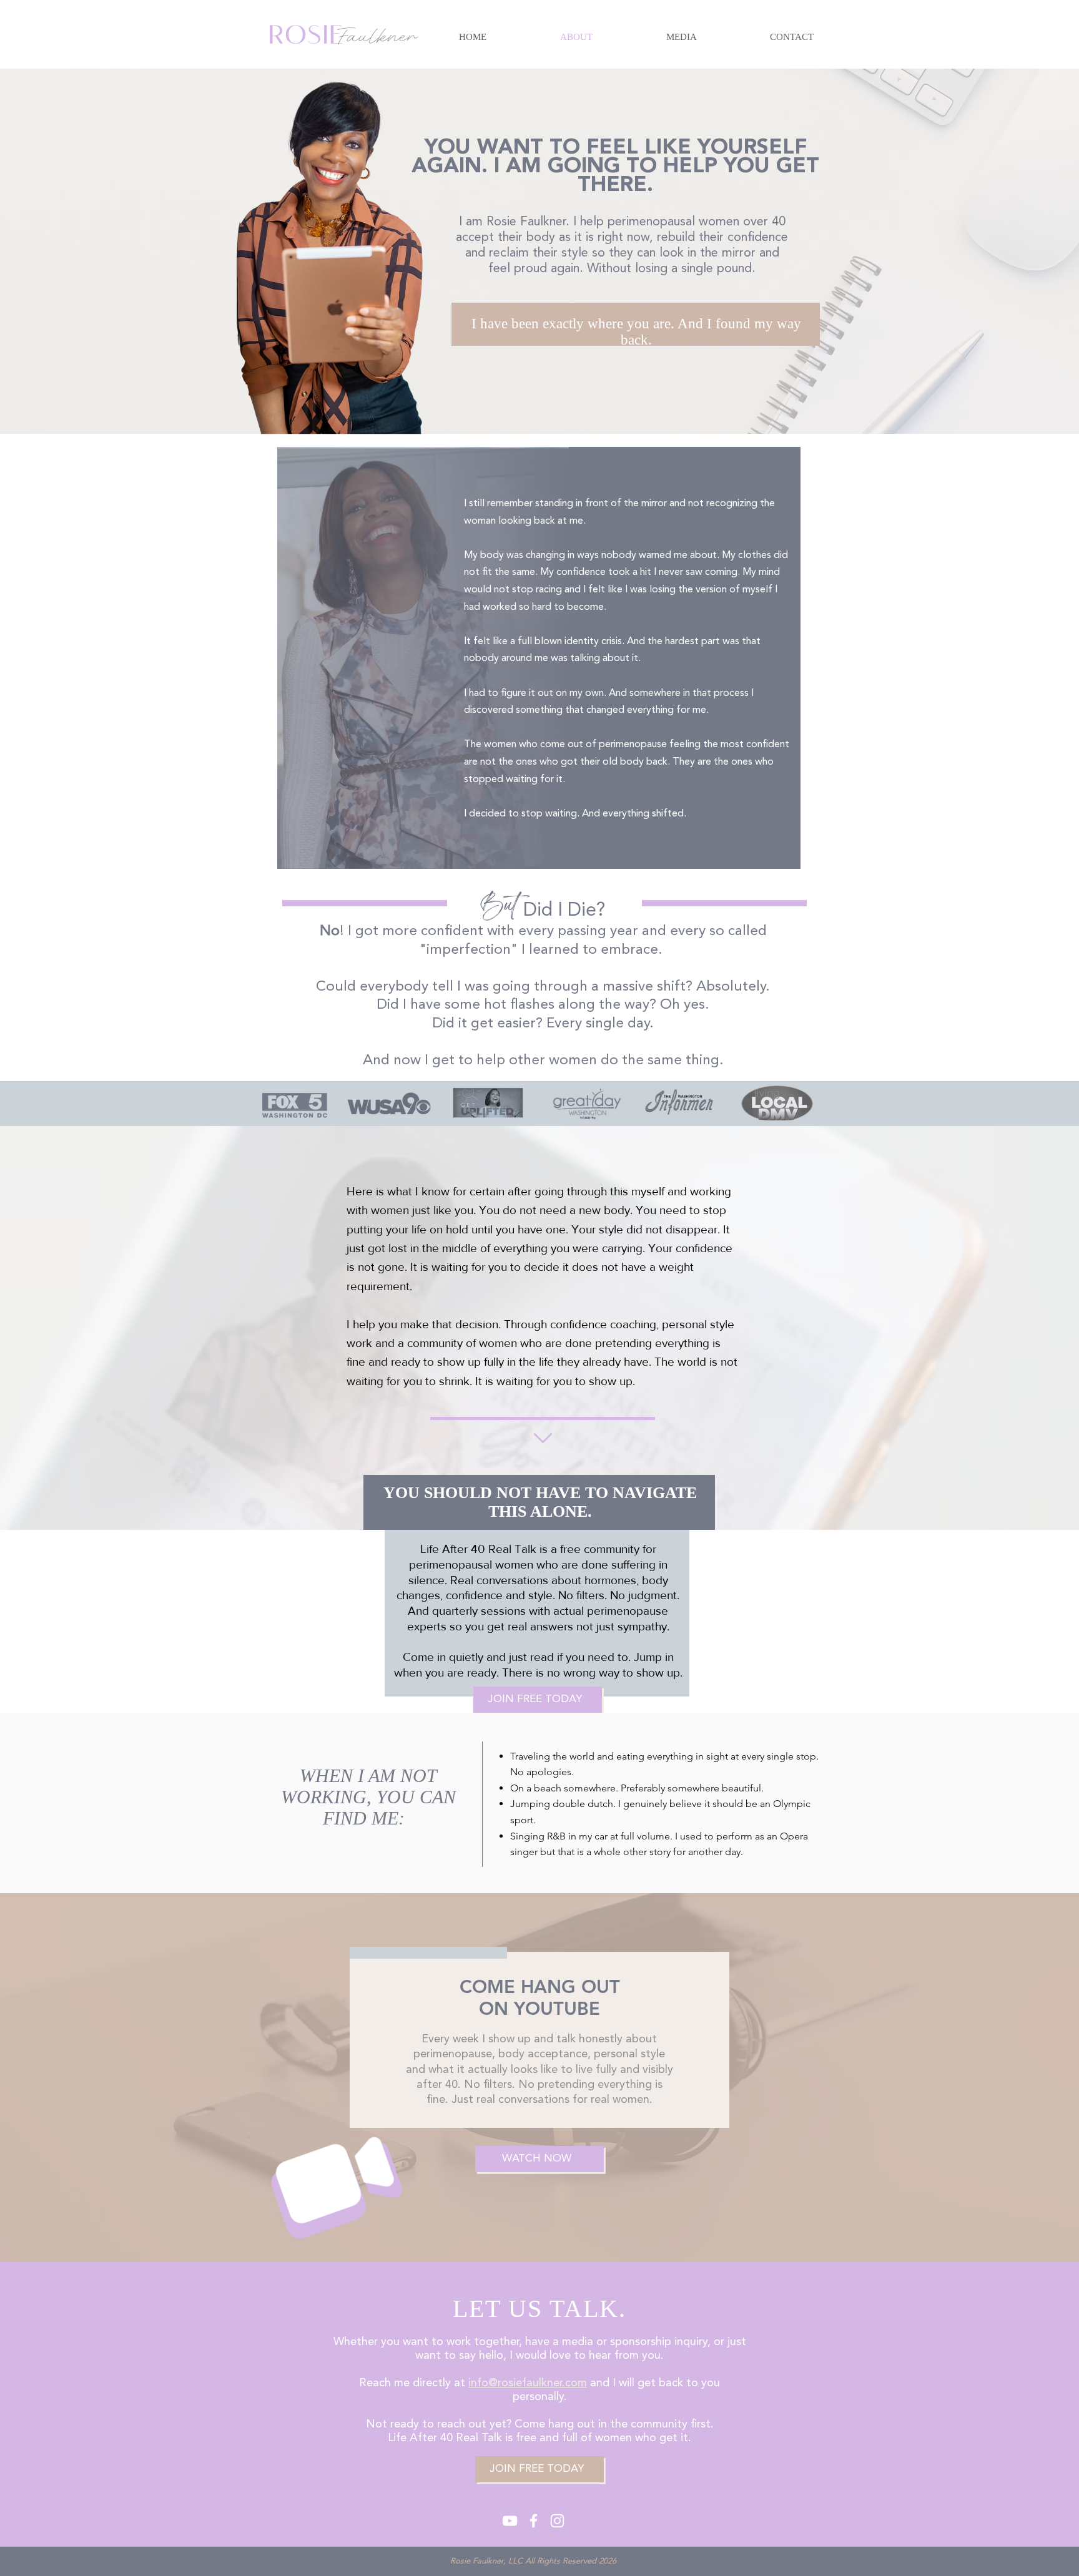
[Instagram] (557, 2521)
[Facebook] (534, 2521)
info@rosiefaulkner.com (528, 2383)
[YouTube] (510, 2521)
